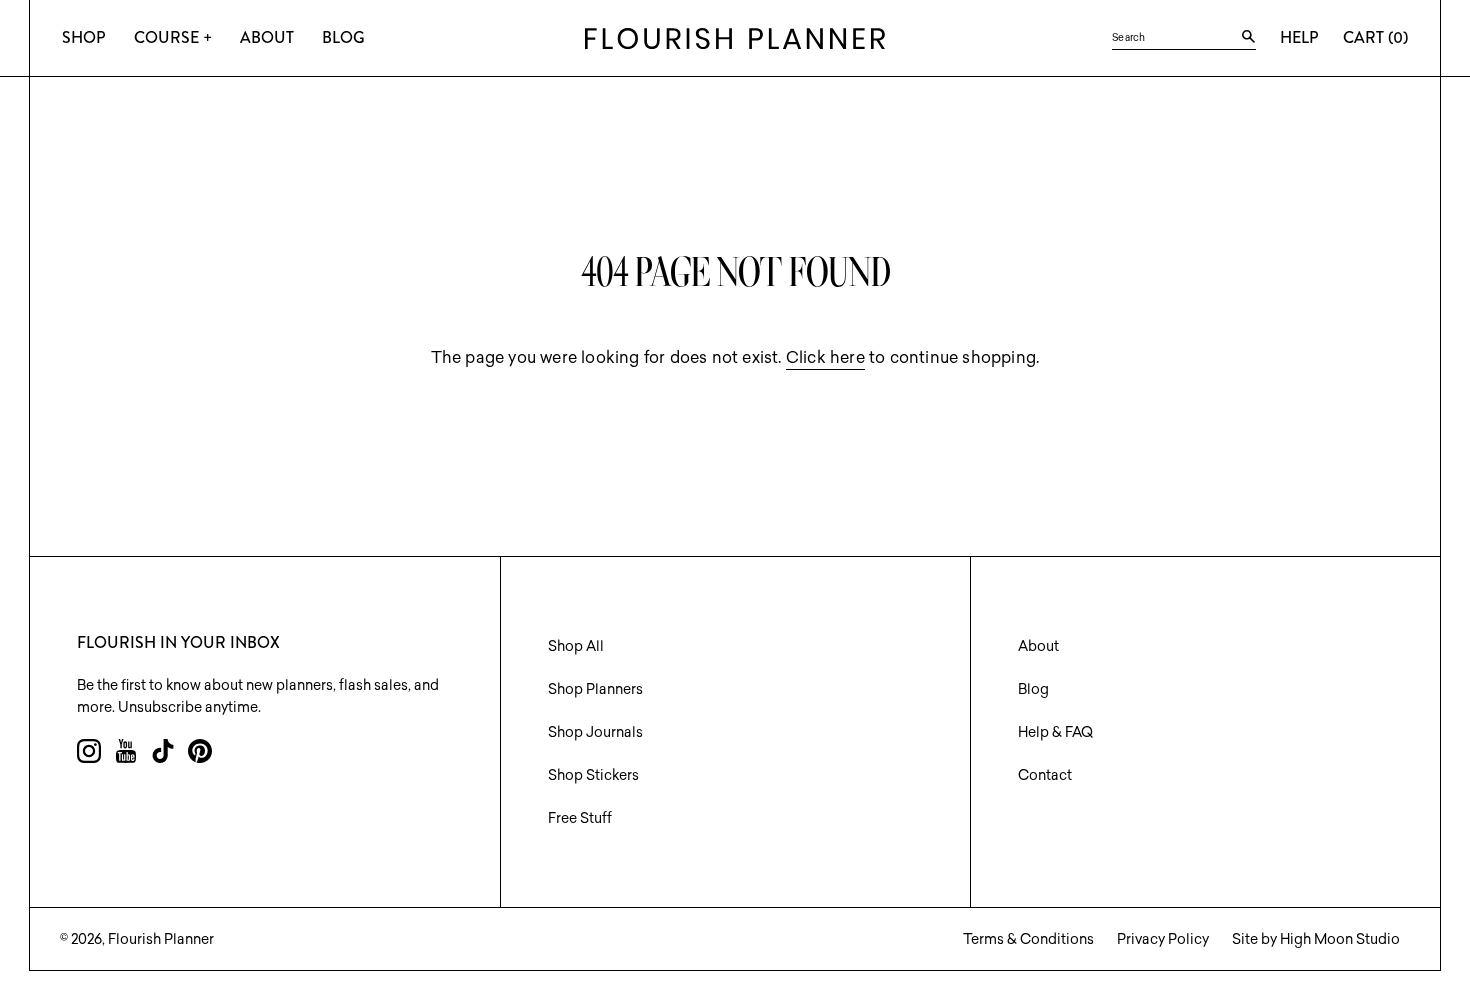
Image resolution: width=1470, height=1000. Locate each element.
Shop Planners (595, 689)
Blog (343, 37)
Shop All (576, 646)
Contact (1045, 775)
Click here (825, 357)
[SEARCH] (1248, 37)
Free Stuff (580, 818)
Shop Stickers (593, 775)
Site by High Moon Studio (1316, 939)
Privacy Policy (1163, 939)
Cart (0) (1375, 37)
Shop (84, 37)
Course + (173, 37)
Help (1299, 37)
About (267, 37)
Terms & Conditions (1028, 939)
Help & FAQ (1055, 732)
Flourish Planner (161, 939)
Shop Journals (595, 732)
